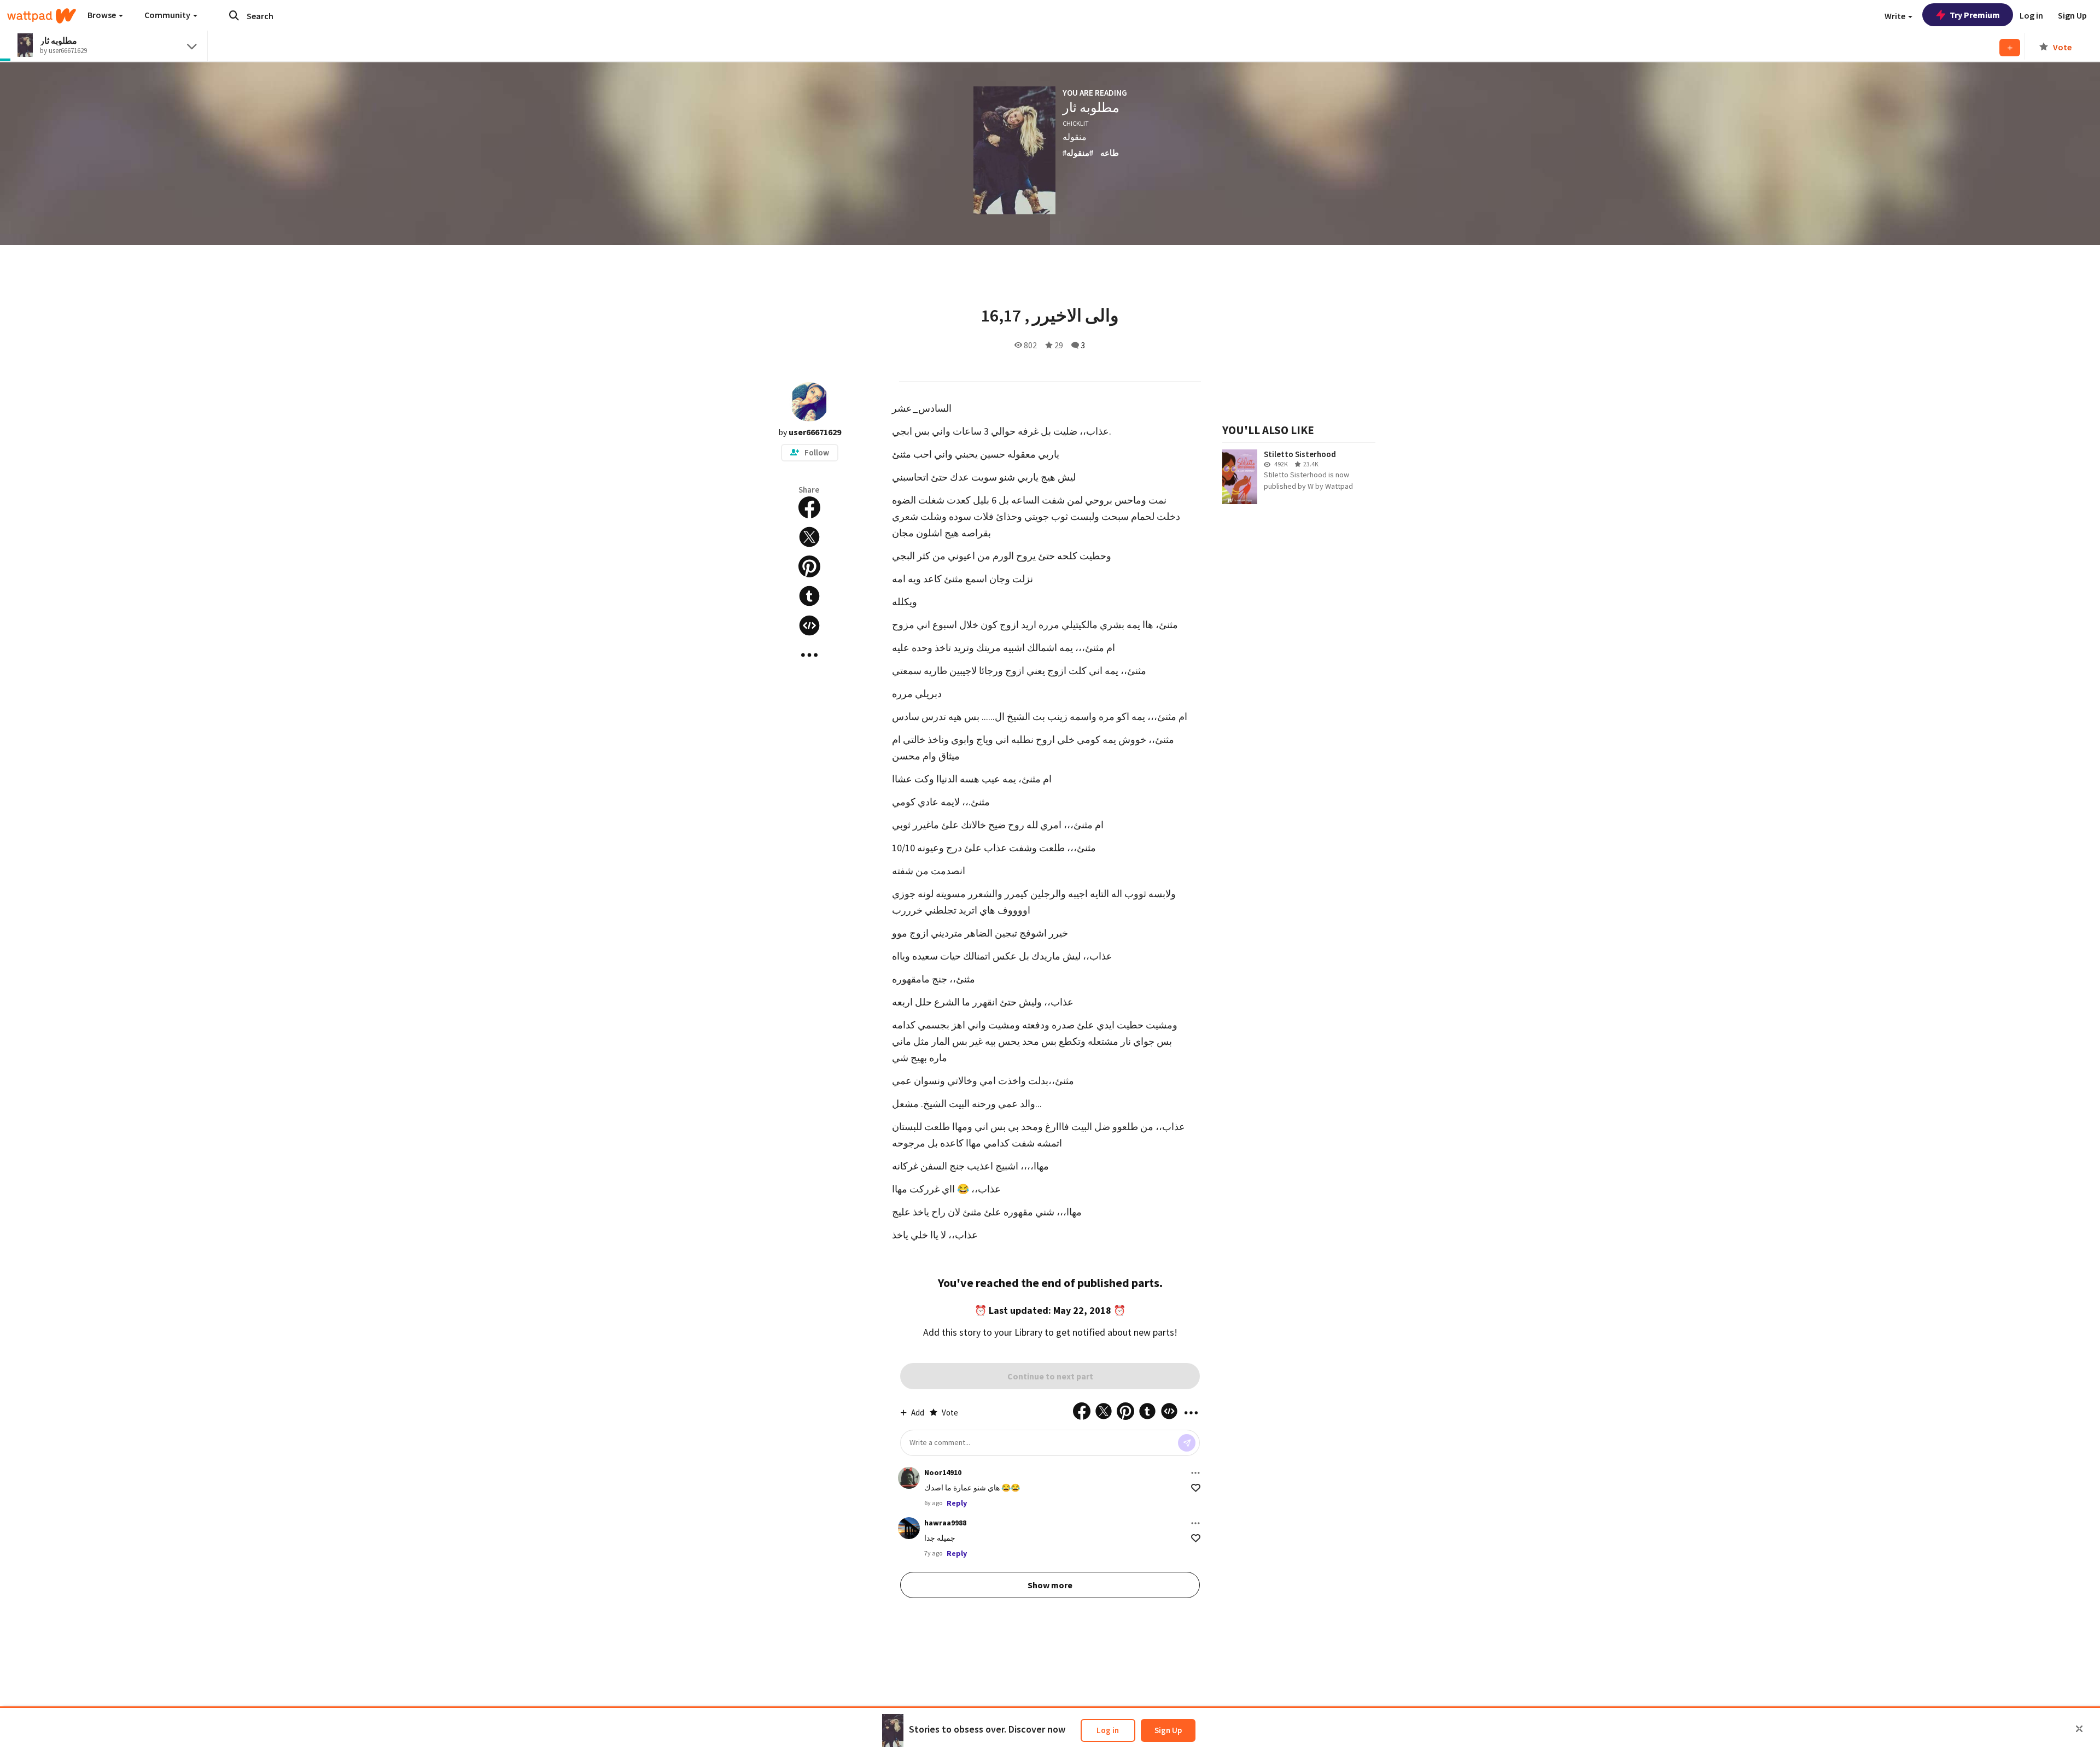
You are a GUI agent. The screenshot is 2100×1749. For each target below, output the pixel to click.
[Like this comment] (1196, 1488)
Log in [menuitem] (2031, 15)
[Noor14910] (909, 1478)
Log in (1108, 1730)
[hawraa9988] (909, 1528)
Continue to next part (1050, 1376)
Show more (1050, 1585)
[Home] (42, 16)
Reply (957, 1503)
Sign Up (1168, 1730)
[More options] (1195, 1473)
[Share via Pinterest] (809, 566)
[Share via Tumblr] (809, 596)
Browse (103, 15)
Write (1896, 16)
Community (168, 15)
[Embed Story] (809, 625)
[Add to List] (2010, 48)
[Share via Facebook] (809, 507)
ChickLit (1076, 123)
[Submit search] (234, 15)
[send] (1187, 1443)
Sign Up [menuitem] (2072, 15)
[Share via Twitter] (809, 537)
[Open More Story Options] (809, 655)
